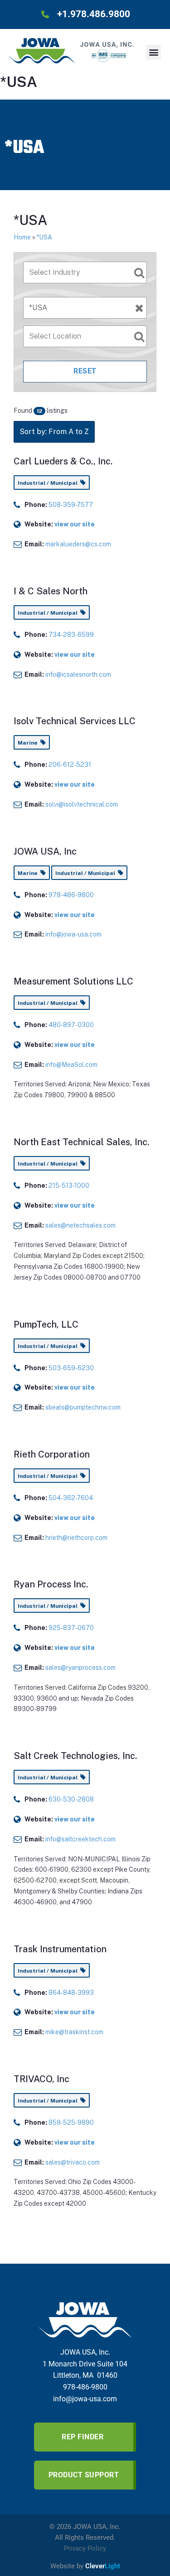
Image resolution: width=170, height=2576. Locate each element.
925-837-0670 (71, 1628)
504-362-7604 (71, 1498)
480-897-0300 (71, 1025)
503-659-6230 (71, 1368)
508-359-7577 (71, 505)
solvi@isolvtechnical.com (82, 804)
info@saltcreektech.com (80, 1839)
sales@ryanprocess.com (80, 1668)
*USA (44, 237)
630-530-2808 (71, 1799)
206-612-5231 (70, 765)
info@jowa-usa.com (73, 934)
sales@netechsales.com (80, 1225)
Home (22, 237)
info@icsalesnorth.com (78, 674)
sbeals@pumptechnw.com (83, 1407)
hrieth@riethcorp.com (76, 1538)
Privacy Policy (85, 2548)
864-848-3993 (71, 1993)
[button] (153, 52)
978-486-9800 (71, 895)
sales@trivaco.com (73, 2162)
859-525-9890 (71, 2122)
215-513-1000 (69, 1185)
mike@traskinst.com (74, 2032)
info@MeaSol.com (71, 1065)
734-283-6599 (71, 635)
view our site (75, 524)
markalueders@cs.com (78, 544)
